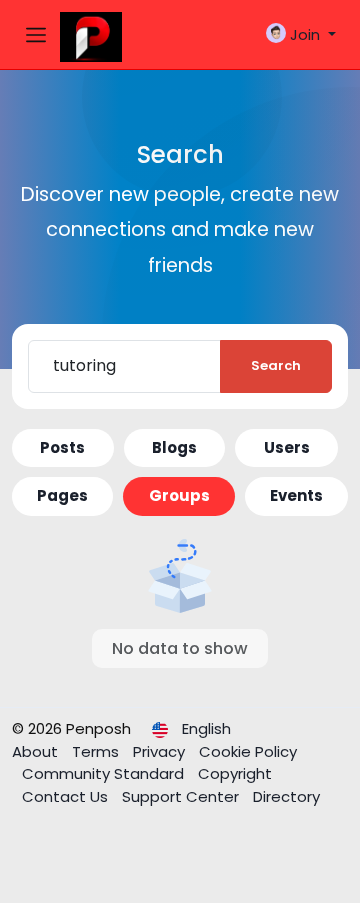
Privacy (161, 751)
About (37, 751)
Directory (286, 796)
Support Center (182, 796)
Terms (97, 751)
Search (276, 365)
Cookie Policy (248, 751)
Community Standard (105, 773)
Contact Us (67, 796)
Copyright (235, 773)
